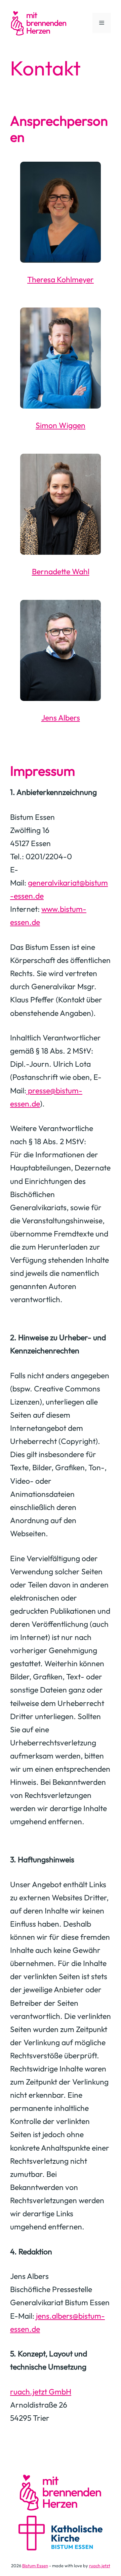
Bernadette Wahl (61, 571)
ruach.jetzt (100, 2566)
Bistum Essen (35, 2566)
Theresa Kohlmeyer (61, 279)
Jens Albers (61, 718)
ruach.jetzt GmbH (41, 2392)
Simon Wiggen (61, 425)
